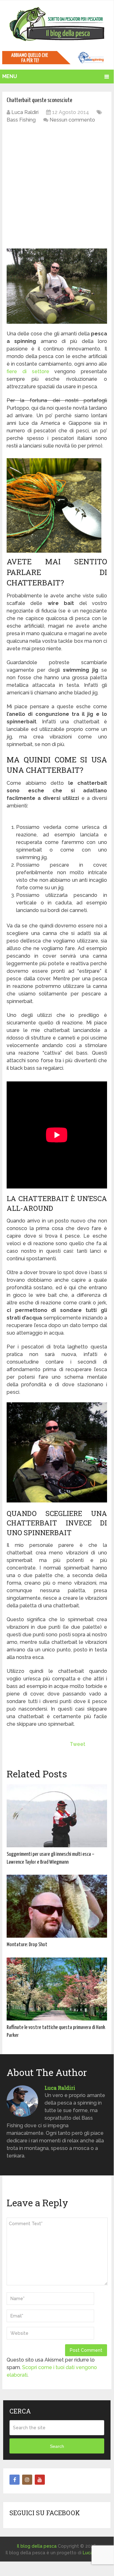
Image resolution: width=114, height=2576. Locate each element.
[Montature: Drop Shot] (57, 1906)
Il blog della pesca (37, 2546)
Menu (10, 76)
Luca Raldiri (25, 112)
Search (57, 2446)
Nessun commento (72, 120)
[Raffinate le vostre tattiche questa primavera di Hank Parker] (57, 1989)
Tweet (78, 1744)
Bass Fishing (21, 120)
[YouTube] (40, 2480)
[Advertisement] (57, 187)
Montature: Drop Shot (27, 1945)
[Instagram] (27, 2480)
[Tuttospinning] (57, 63)
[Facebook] (15, 2480)
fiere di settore (28, 371)
